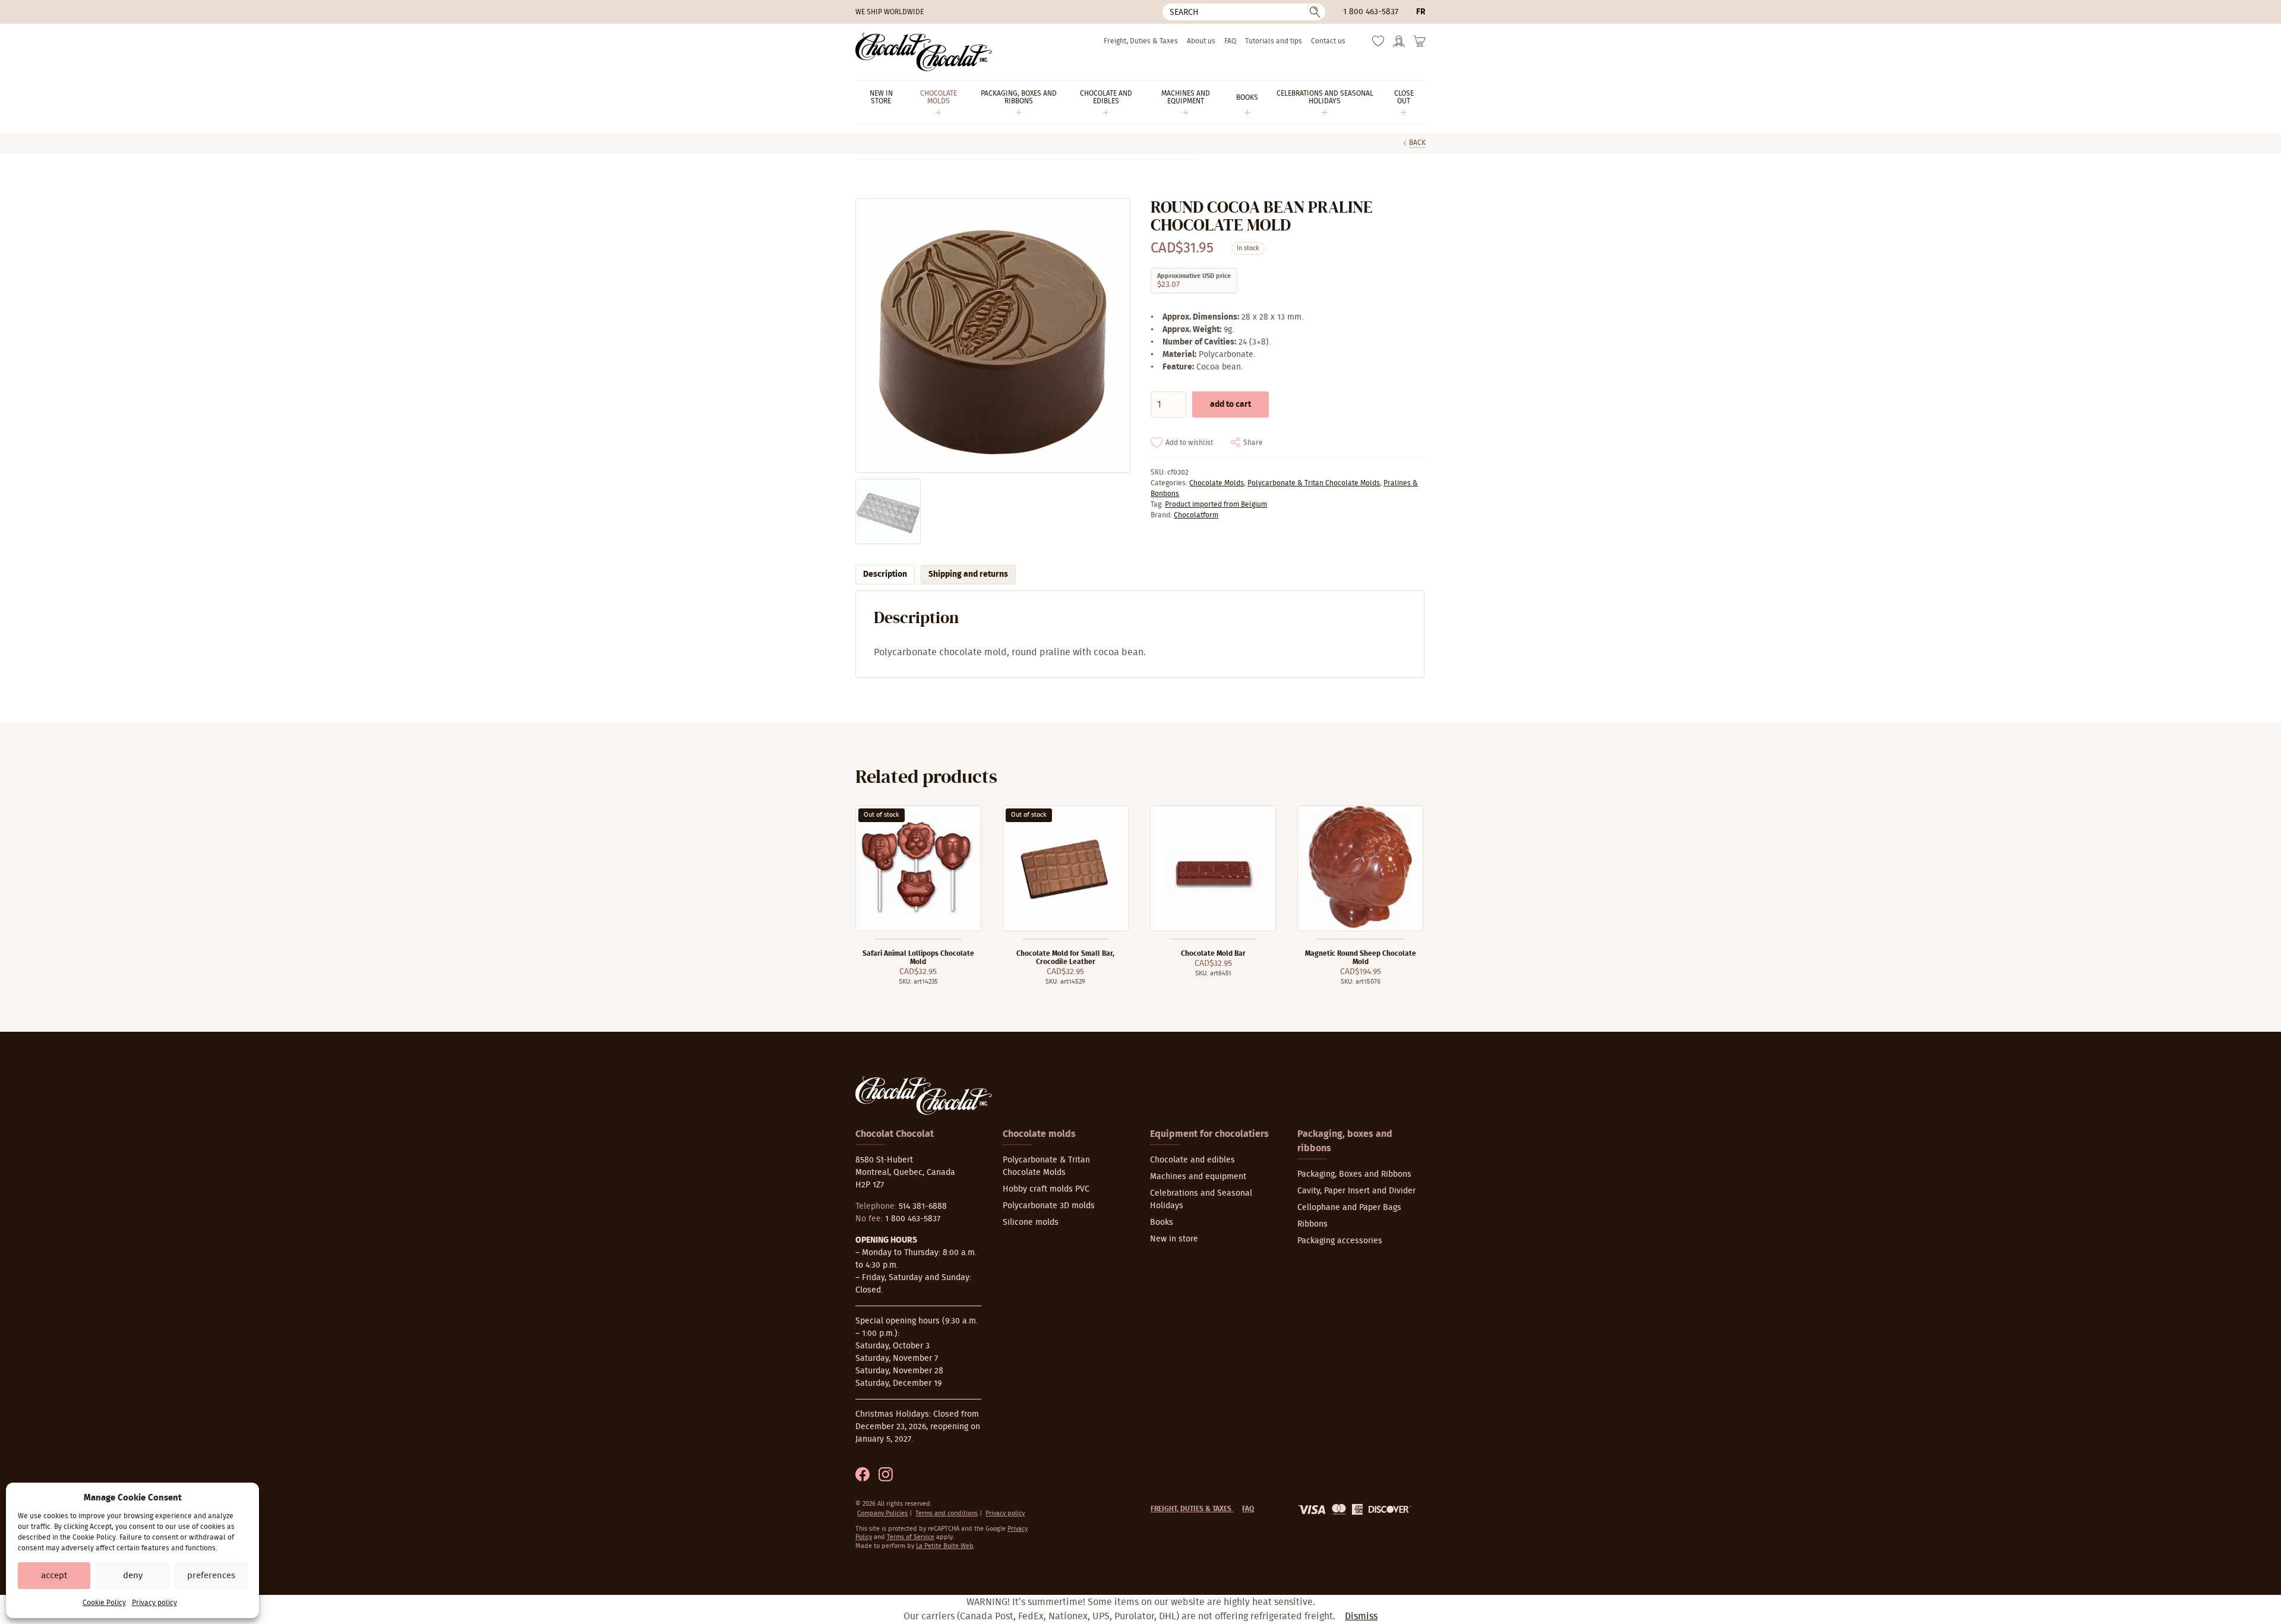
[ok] (1315, 12)
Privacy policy (154, 1603)
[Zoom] (992, 336)
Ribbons (1312, 1224)
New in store (1174, 1239)
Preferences (211, 1576)
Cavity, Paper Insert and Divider (1356, 1191)
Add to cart (1230, 405)
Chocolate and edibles (1192, 1160)
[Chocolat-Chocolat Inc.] (924, 52)
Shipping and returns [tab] (968, 574)
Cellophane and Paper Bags (1349, 1208)
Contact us (1328, 41)
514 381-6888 (923, 1206)
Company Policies (882, 1513)
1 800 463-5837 (1371, 12)
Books (1162, 1222)
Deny (133, 1576)
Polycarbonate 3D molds (1049, 1206)
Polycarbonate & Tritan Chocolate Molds (1314, 483)
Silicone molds (1031, 1222)
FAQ (1230, 41)
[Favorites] (1378, 44)
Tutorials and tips (1274, 41)
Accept (54, 1576)
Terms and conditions (947, 1513)
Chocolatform (1196, 515)
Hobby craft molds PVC (1046, 1189)
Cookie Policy (104, 1603)
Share (1253, 443)
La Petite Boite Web (945, 1546)
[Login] (1399, 45)
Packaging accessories (1340, 1241)
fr (1421, 12)
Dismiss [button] (1361, 1616)
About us (1201, 41)
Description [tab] (885, 574)
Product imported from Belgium (1216, 504)
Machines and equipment (1198, 1177)
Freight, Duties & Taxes (1141, 41)
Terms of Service (911, 1537)
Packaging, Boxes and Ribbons (1354, 1174)
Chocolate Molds (1217, 483)
